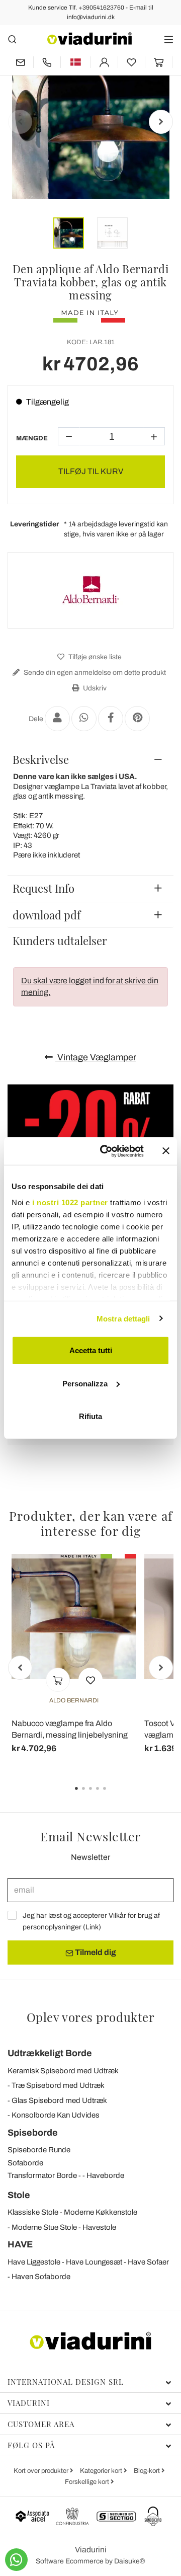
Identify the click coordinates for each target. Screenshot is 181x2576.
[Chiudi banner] (166, 1151)
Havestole (99, 2227)
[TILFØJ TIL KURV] (58, 1680)
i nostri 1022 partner (70, 1202)
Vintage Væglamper (96, 1057)
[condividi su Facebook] (111, 719)
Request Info (43, 888)
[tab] (90, 759)
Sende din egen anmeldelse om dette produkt (94, 673)
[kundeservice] (47, 62)
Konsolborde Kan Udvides (56, 2115)
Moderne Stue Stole (44, 2227)
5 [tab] (113, 1796)
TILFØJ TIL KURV (91, 471)
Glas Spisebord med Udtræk (59, 2100)
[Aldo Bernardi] (90, 590)
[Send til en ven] (57, 719)
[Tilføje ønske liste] (90, 1680)
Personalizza (85, 1383)
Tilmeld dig (95, 1952)
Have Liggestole (34, 2262)
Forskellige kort (88, 2482)
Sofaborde (25, 2163)
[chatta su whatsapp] (16, 2560)
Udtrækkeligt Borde (50, 2053)
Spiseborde (33, 2133)
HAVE (20, 2244)
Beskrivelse (41, 759)
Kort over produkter (42, 2471)
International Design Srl (66, 2382)
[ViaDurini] (89, 38)
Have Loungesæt (94, 2262)
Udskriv (94, 688)
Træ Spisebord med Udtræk (58, 2085)
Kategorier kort (102, 2471)
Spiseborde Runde (39, 2150)
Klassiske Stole (33, 2212)
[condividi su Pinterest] (137, 719)
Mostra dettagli (123, 1318)
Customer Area (41, 2424)
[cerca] (12, 39)
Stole (19, 2195)
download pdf (47, 915)
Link (92, 1927)
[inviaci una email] (20, 62)
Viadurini (29, 2403)
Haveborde (105, 2175)
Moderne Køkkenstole (101, 2212)
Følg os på (31, 2445)
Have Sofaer (148, 2262)
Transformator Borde (42, 2175)
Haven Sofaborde (41, 2277)
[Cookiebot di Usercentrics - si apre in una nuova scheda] (106, 1151)
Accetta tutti (91, 1350)
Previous (20, 122)
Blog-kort (148, 2471)
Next (161, 122)
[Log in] (104, 62)
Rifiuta (90, 1416)
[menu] (169, 39)
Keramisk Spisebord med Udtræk (63, 2071)
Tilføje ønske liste (94, 657)
